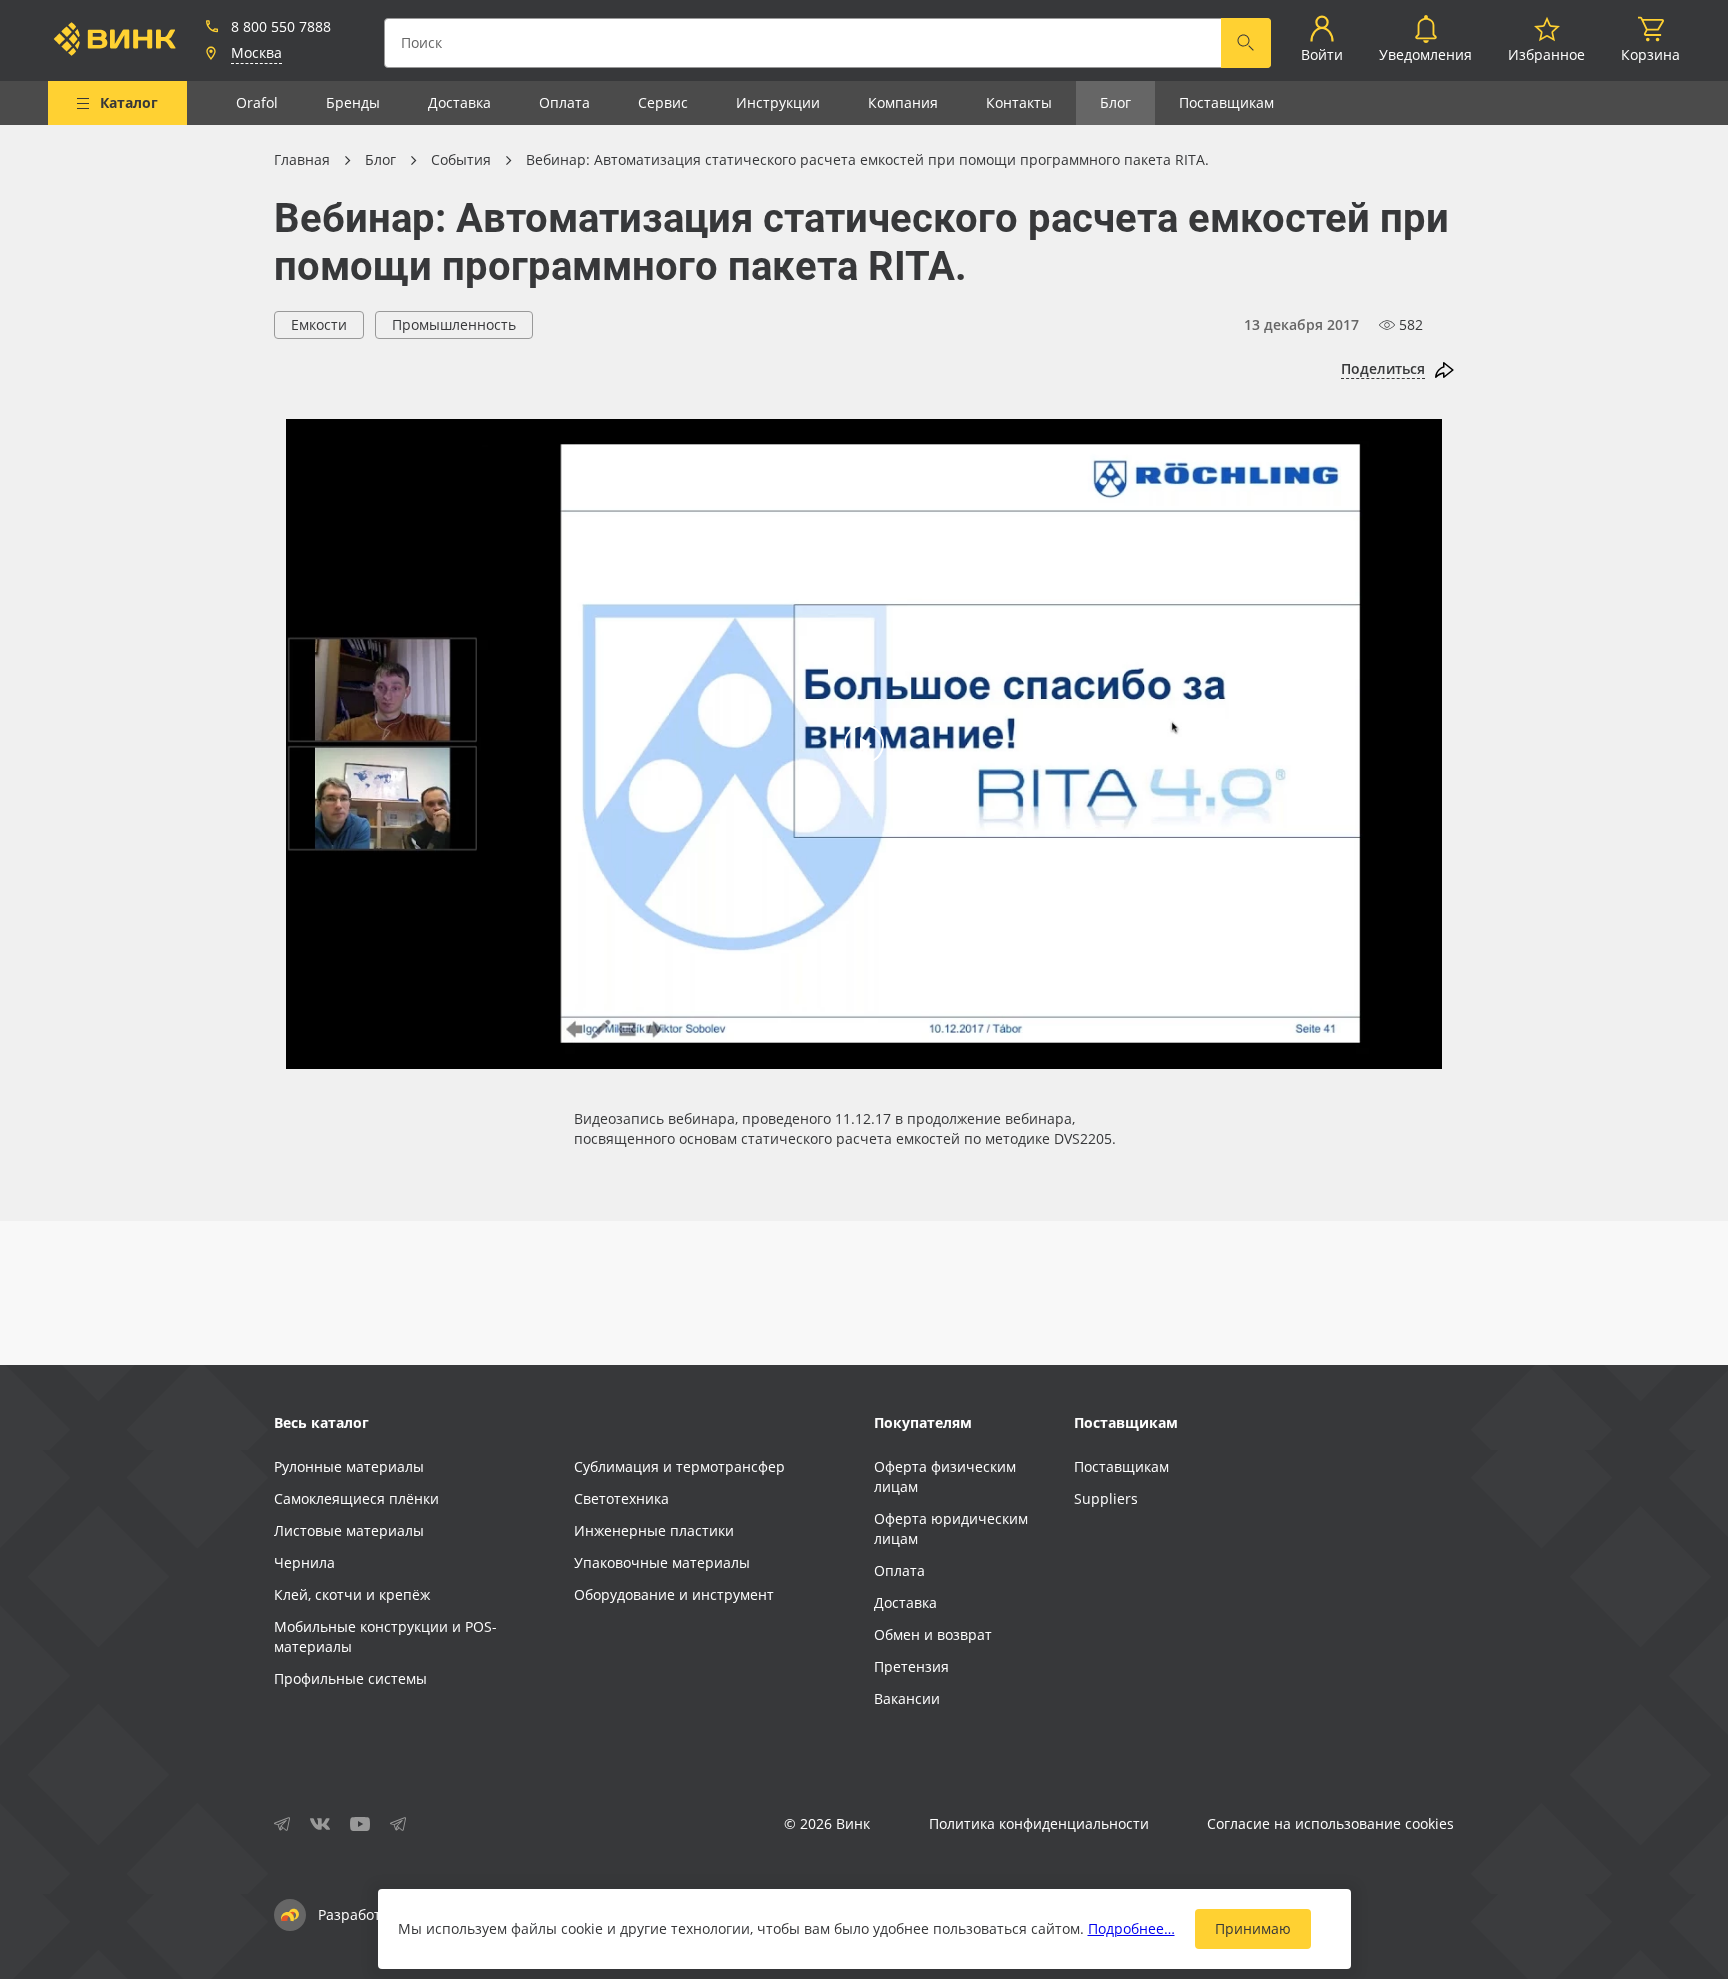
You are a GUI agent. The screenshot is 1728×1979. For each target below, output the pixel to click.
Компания (903, 102)
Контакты (1019, 102)
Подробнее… (1131, 1928)
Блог (1115, 102)
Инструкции (778, 102)
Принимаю (1253, 1928)
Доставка (459, 102)
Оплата (564, 102)
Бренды (353, 102)
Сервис (663, 102)
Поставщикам (1226, 102)
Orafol (257, 102)
